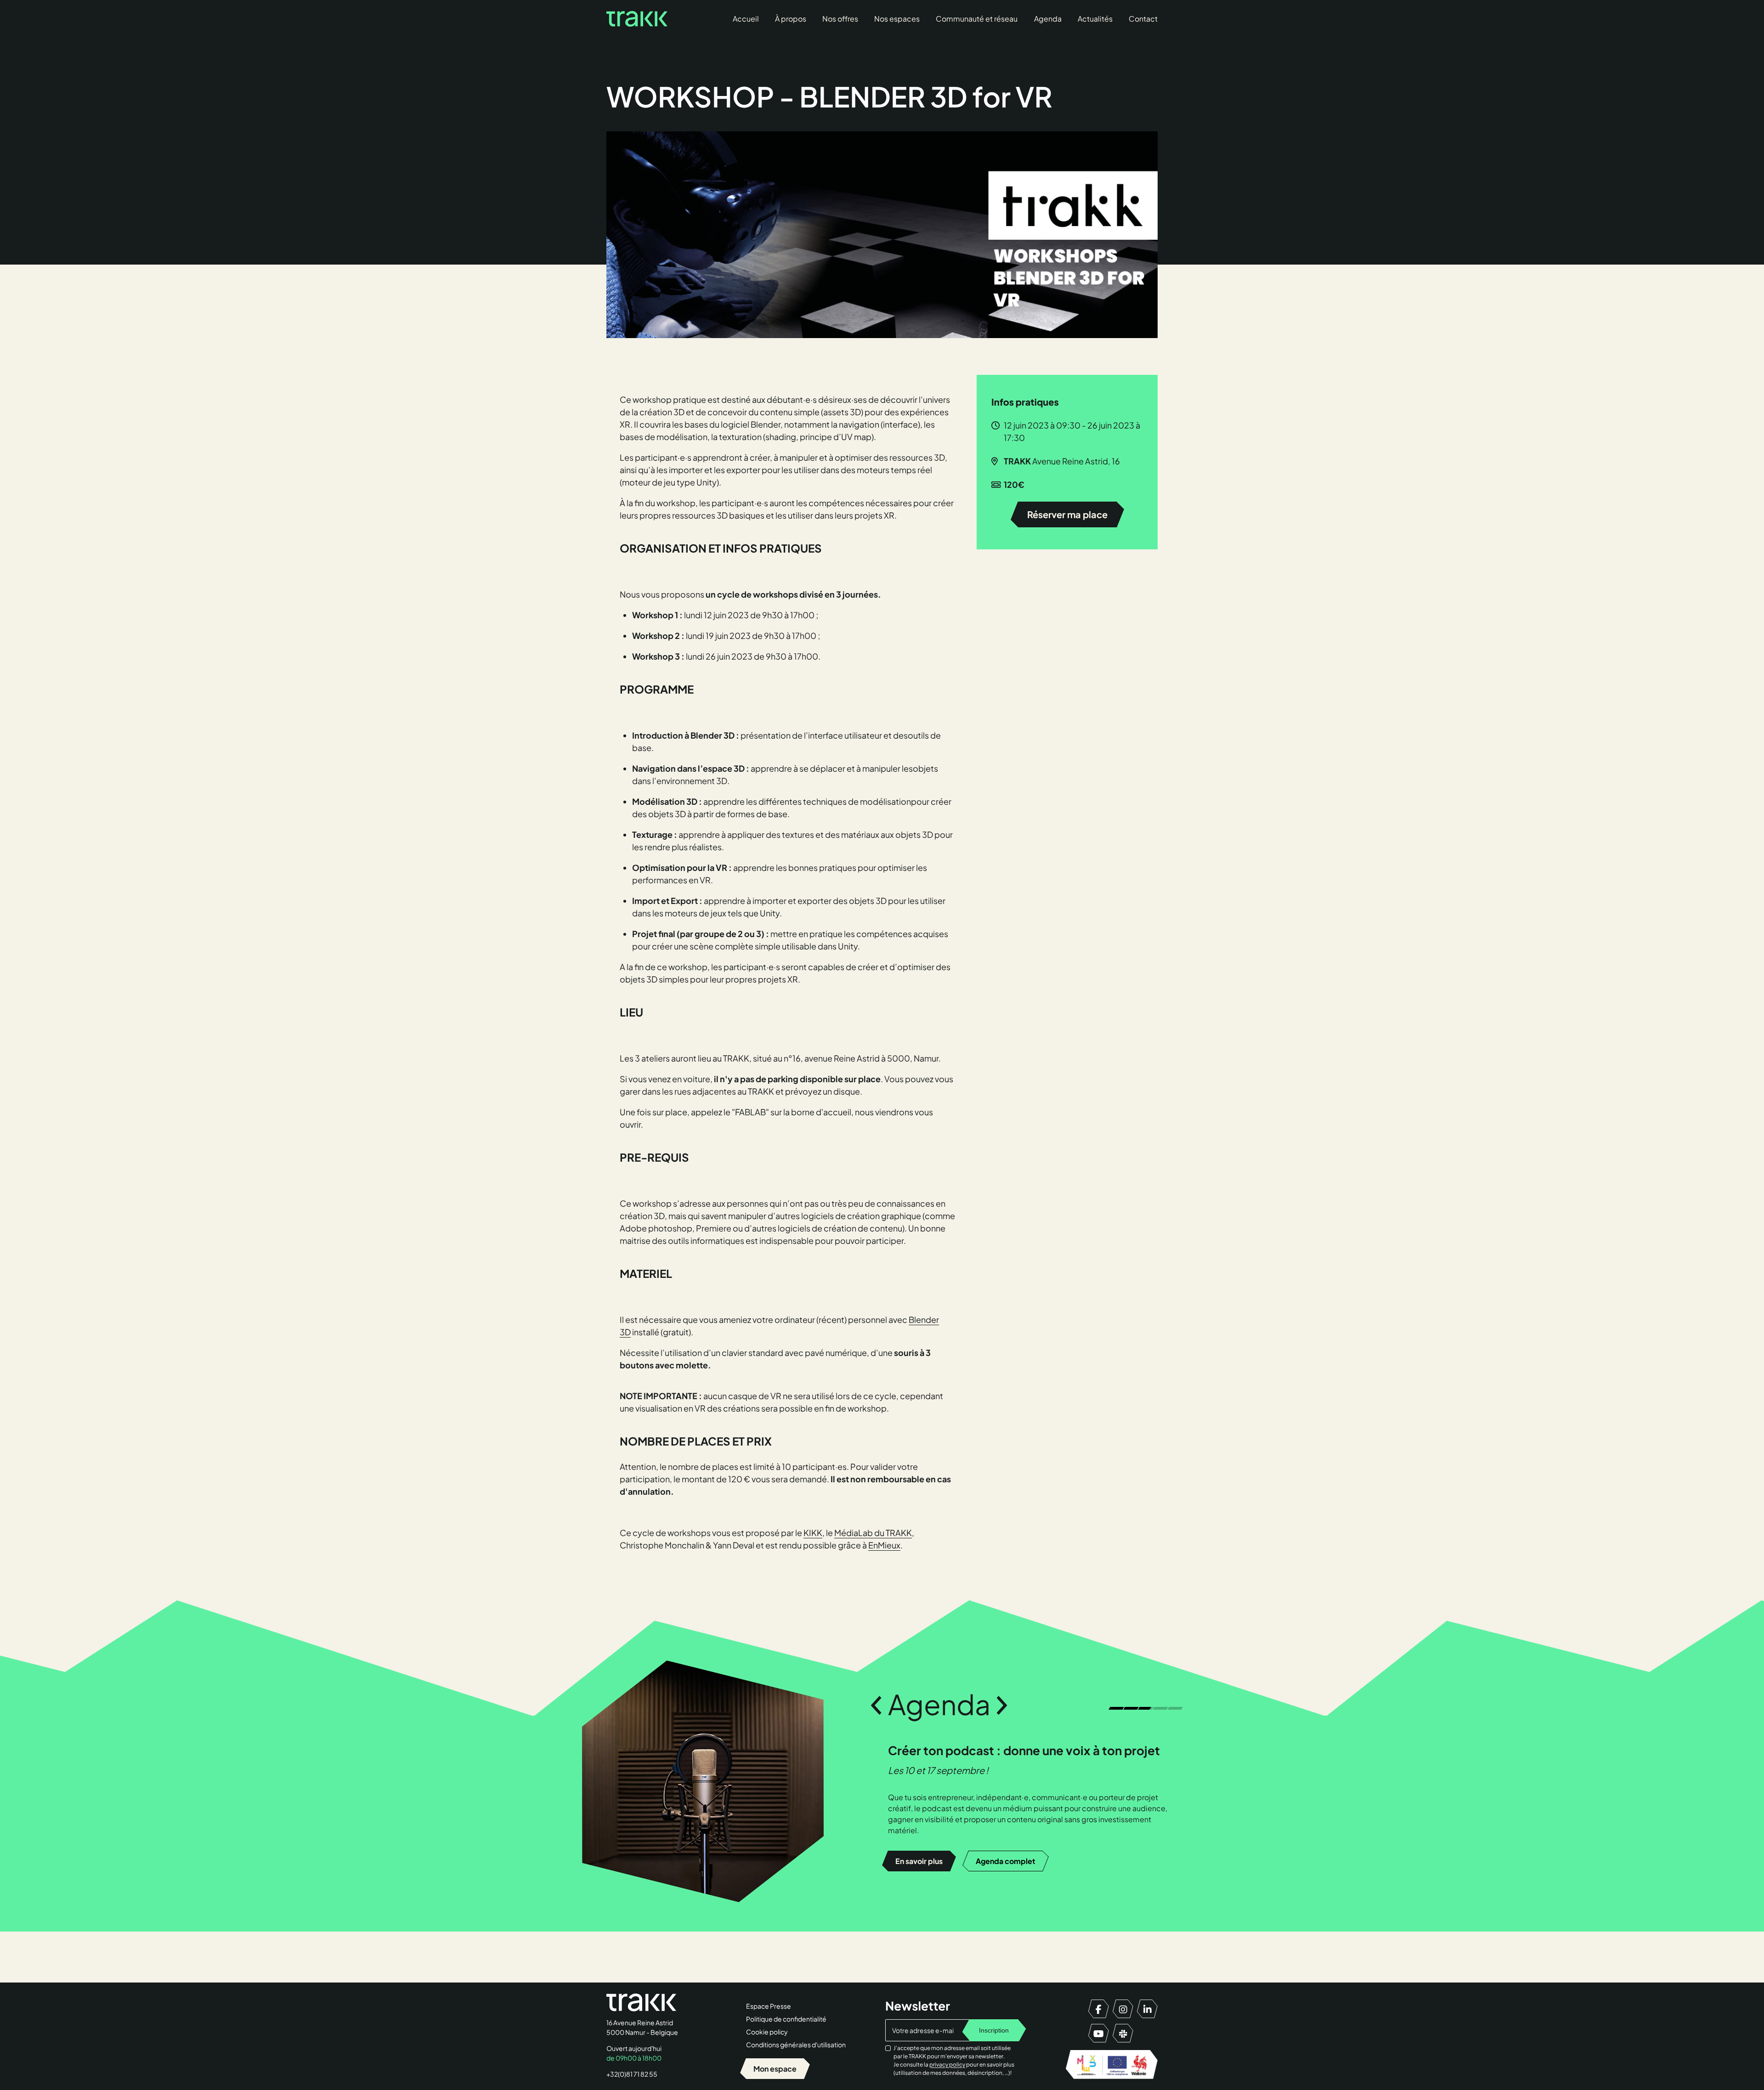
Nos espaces (897, 19)
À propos (791, 19)
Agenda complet (1006, 1802)
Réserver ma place (1067, 514)
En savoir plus (919, 1802)
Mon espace (775, 2069)
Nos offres (840, 19)
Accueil (746, 19)
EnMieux (884, 1545)
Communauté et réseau (977, 19)
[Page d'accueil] (637, 19)
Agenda (1048, 19)
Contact (1143, 19)
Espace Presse (769, 2006)
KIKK (813, 1533)
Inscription (994, 2030)
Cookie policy (767, 2032)
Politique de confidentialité (786, 2019)
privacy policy (947, 2065)
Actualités (1095, 19)
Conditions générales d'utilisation (796, 2045)
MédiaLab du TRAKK (873, 1533)
